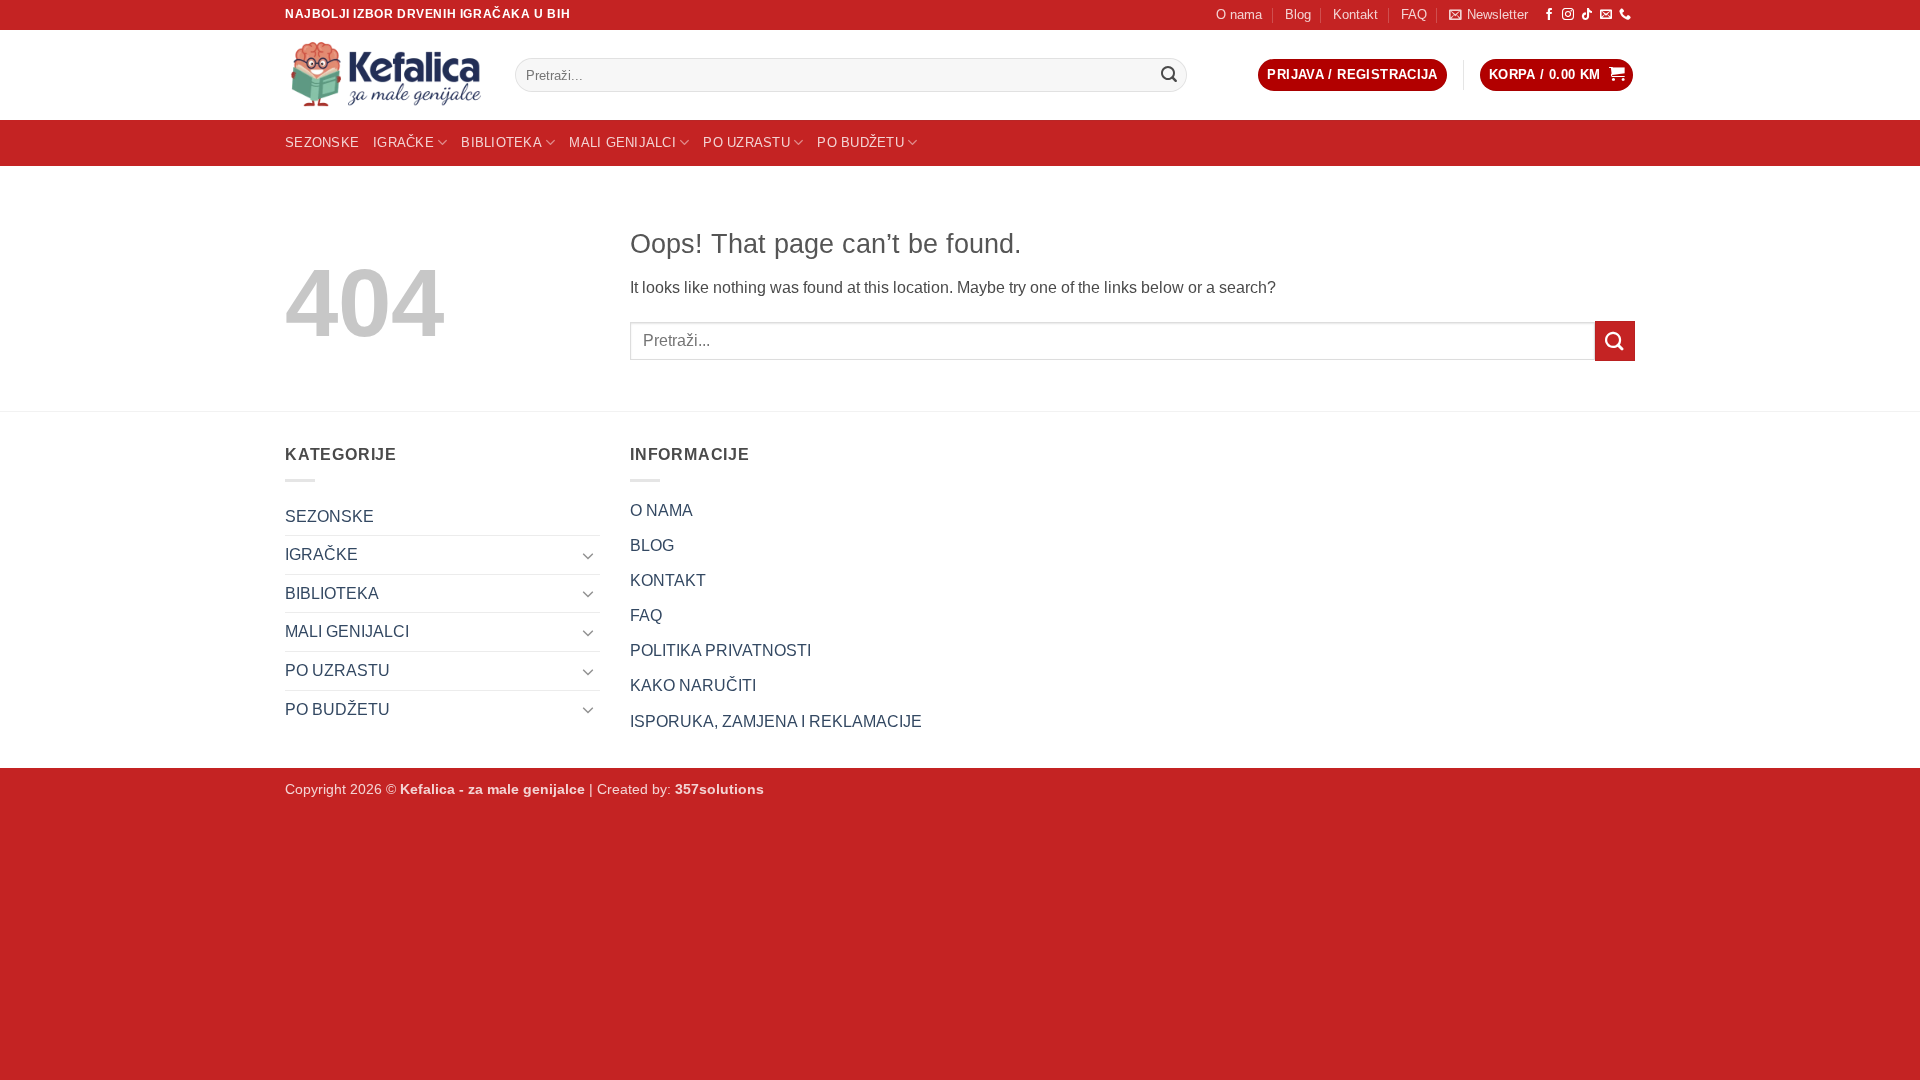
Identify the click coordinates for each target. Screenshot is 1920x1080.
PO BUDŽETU (860, 142)
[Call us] (1625, 15)
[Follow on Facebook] (1549, 15)
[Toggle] (588, 555)
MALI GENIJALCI (622, 142)
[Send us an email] (1606, 15)
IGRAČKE (403, 142)
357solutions (719, 789)
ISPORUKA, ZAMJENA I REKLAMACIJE (776, 721)
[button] (1488, 15)
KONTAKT (668, 580)
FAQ (1414, 14)
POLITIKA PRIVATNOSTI (720, 650)
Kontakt (1355, 14)
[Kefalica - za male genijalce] (385, 75)
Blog (1298, 14)
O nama (1239, 14)
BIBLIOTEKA (501, 142)
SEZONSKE (322, 142)
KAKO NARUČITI (693, 685)
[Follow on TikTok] (1587, 15)
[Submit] (1169, 75)
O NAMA (661, 510)
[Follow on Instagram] (1568, 15)
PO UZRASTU (746, 142)
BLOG (652, 545)
